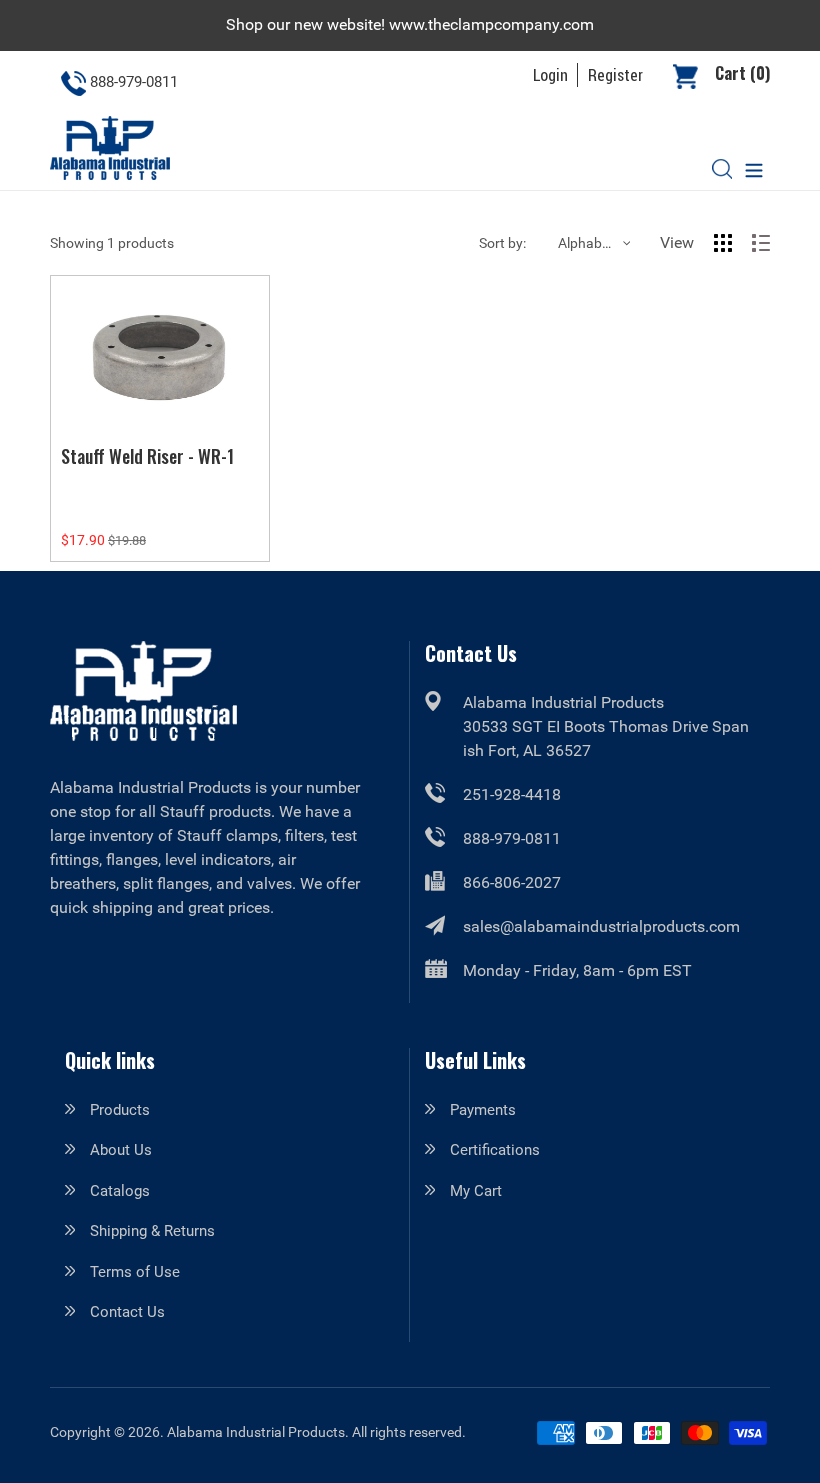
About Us (121, 1150)
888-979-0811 (512, 838)
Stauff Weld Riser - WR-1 (147, 456)
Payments (483, 1110)
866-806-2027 (512, 882)
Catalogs (120, 1191)
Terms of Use (135, 1272)
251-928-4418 (512, 794)
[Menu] (754, 168)
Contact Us (127, 1312)
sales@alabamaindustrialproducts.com (601, 926)
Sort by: (502, 243)
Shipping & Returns (152, 1231)
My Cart (476, 1191)
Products (120, 1110)
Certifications (495, 1150)
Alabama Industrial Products (256, 1432)
